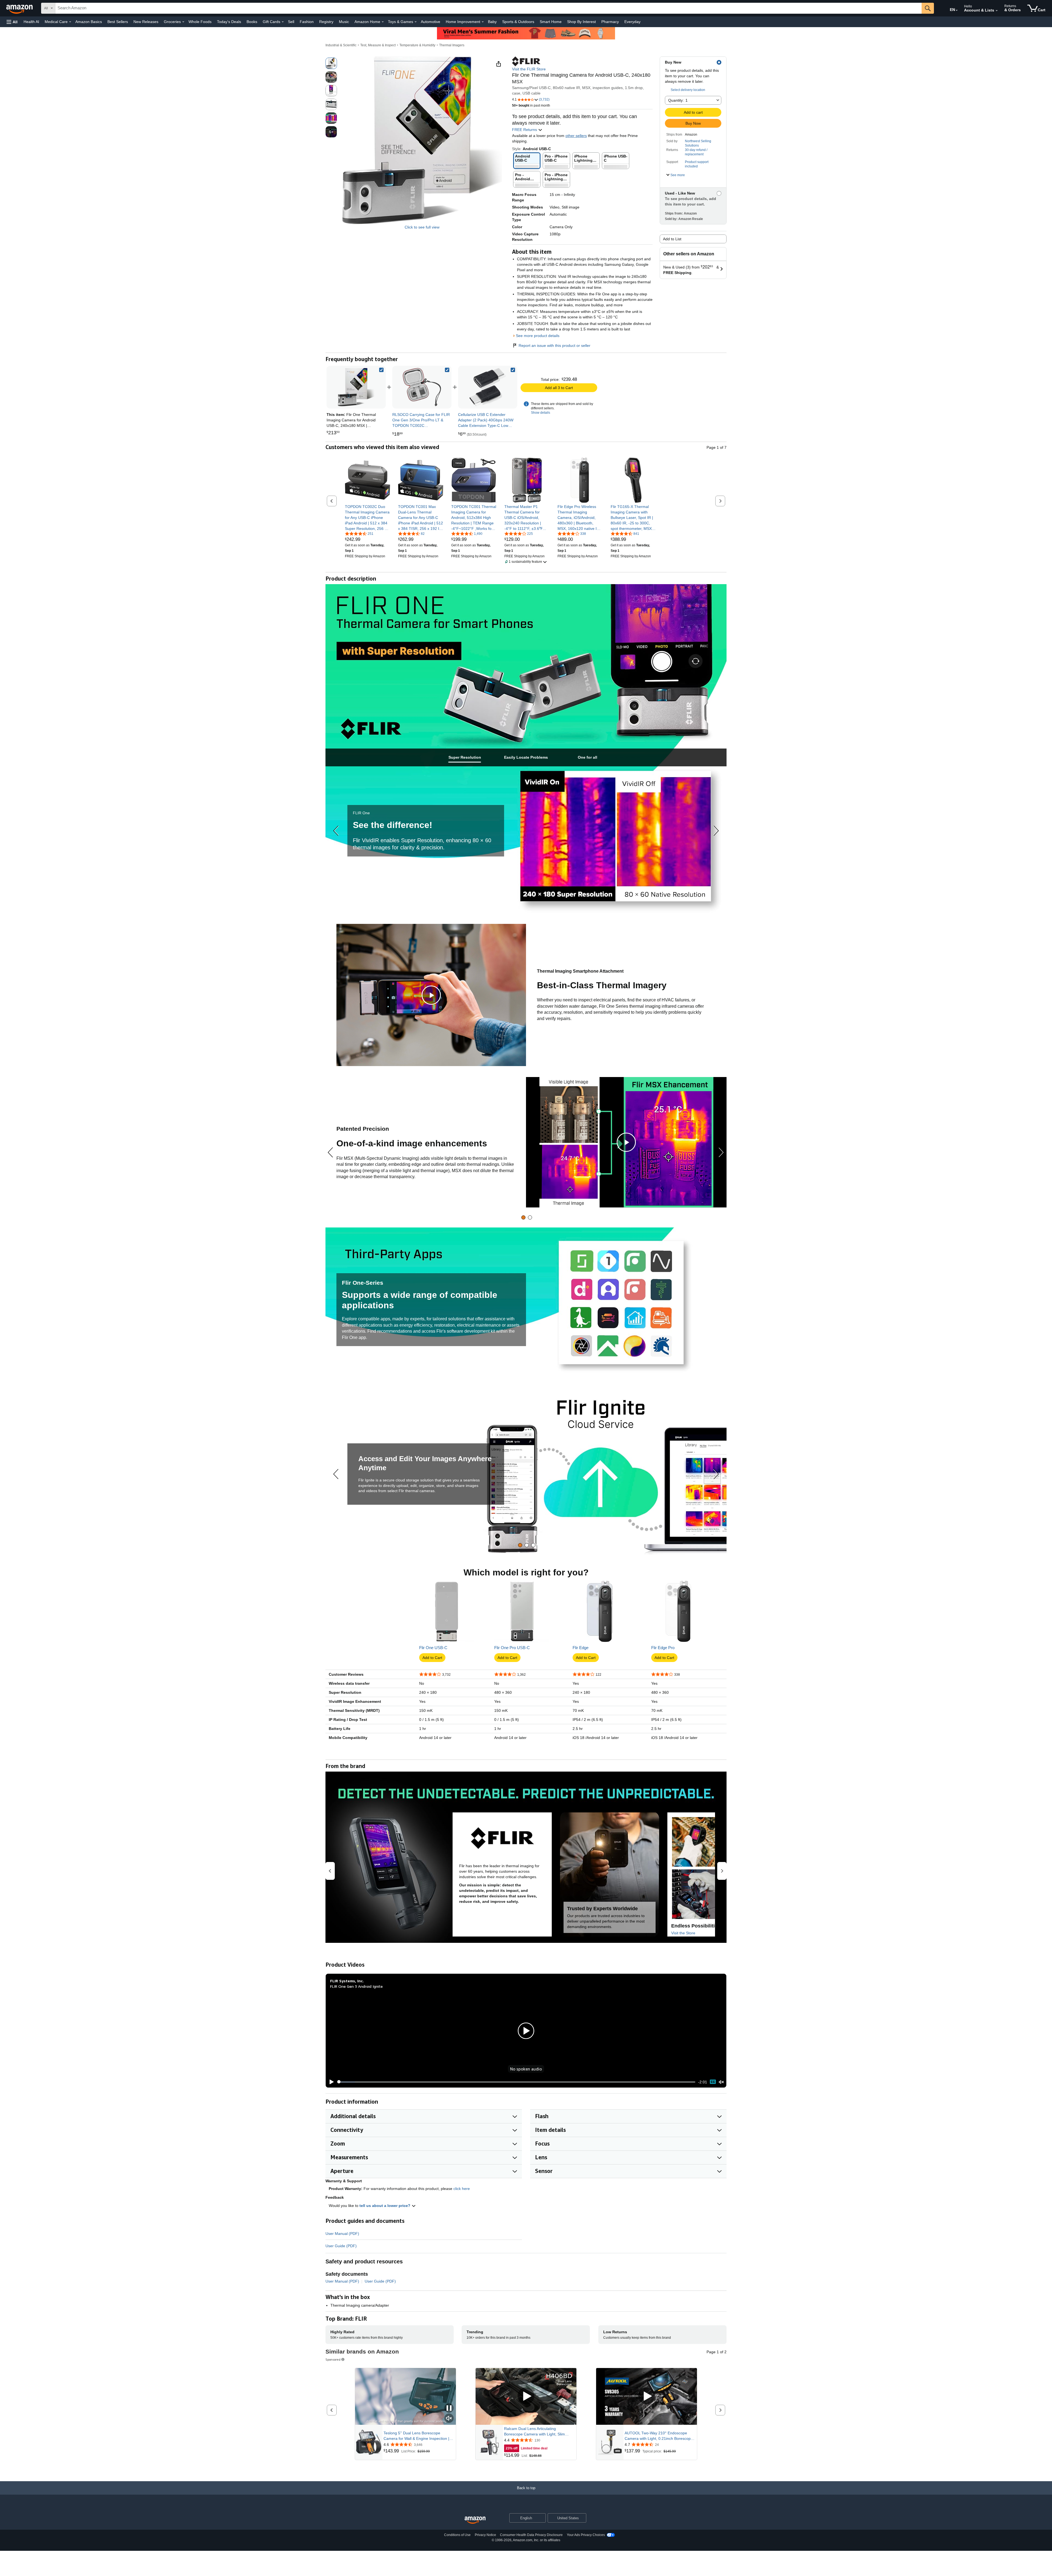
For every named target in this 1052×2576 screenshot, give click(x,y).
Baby (492, 22)
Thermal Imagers (452, 45)
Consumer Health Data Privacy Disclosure (531, 2535)
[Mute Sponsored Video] (449, 2419)
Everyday (632, 22)
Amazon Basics (89, 22)
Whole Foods (200, 22)
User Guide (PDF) (341, 2246)
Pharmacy (610, 22)
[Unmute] (721, 2082)
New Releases (146, 22)
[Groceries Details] (183, 22)
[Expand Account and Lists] (997, 11)
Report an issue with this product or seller (554, 345)
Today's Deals (229, 22)
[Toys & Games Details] (416, 22)
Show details (541, 413)
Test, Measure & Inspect (378, 45)
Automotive (431, 22)
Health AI (31, 22)
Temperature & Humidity (417, 45)
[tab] (465, 757)
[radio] (331, 63)
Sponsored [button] (333, 2359)
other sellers (576, 136)
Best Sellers (118, 22)
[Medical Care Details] (70, 22)
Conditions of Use (457, 2535)
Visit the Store (683, 1933)
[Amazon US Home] (475, 2520)
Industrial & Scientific (341, 45)
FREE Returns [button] (525, 130)
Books (252, 22)
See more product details (538, 336)
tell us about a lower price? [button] (385, 2206)
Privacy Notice (485, 2535)
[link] (422, 387)
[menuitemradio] (713, 2082)
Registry (326, 22)
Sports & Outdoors (518, 22)
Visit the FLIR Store (529, 69)
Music (344, 22)
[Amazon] (20, 8)
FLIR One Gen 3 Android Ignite (356, 1986)
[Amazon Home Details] (383, 22)
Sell (291, 22)
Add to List (672, 239)
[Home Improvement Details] (483, 22)
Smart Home (551, 22)
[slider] (516, 2082)
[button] (12, 22)
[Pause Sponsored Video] (449, 2408)
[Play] (330, 2082)
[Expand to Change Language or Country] (957, 10)
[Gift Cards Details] (283, 22)
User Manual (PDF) (342, 2234)
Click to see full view (422, 227)
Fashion (307, 22)
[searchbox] (488, 8)
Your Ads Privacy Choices (586, 2535)
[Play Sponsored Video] (526, 2396)
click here (462, 2189)
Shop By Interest (581, 22)
